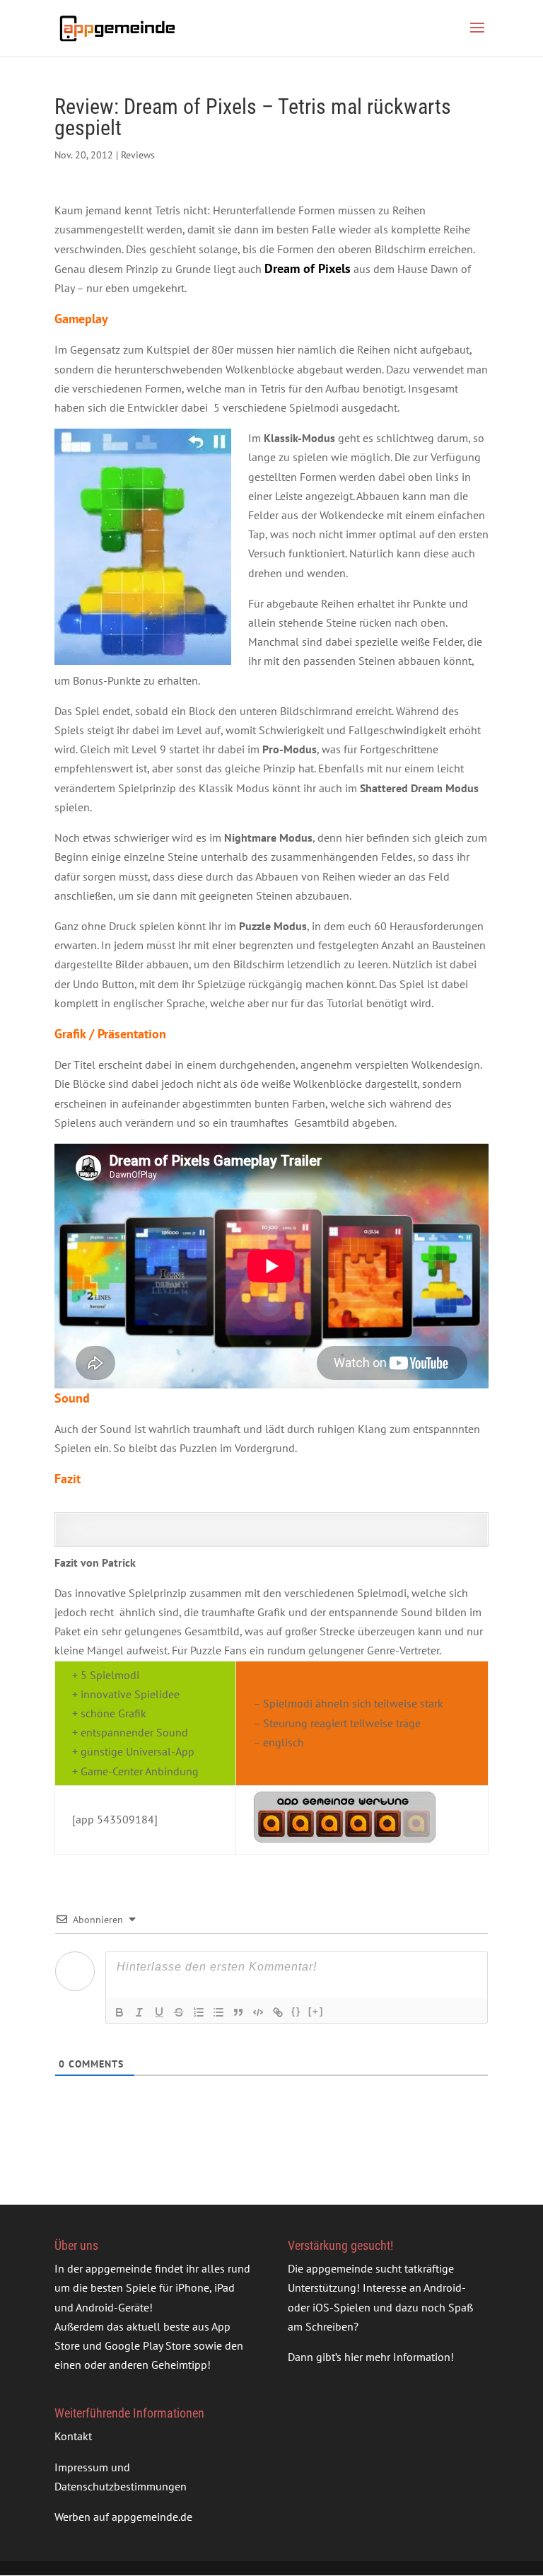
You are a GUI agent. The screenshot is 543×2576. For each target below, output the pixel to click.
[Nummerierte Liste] (199, 2012)
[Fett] (119, 2012)
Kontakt (73, 2437)
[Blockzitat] (238, 2012)
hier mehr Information (397, 2357)
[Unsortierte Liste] (218, 2012)
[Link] (278, 2012)
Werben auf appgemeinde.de (123, 2517)
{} (296, 2011)
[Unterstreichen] (159, 2012)
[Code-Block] (258, 2012)
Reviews (138, 155)
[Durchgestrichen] (179, 2012)
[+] (316, 2011)
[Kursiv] (139, 2012)
